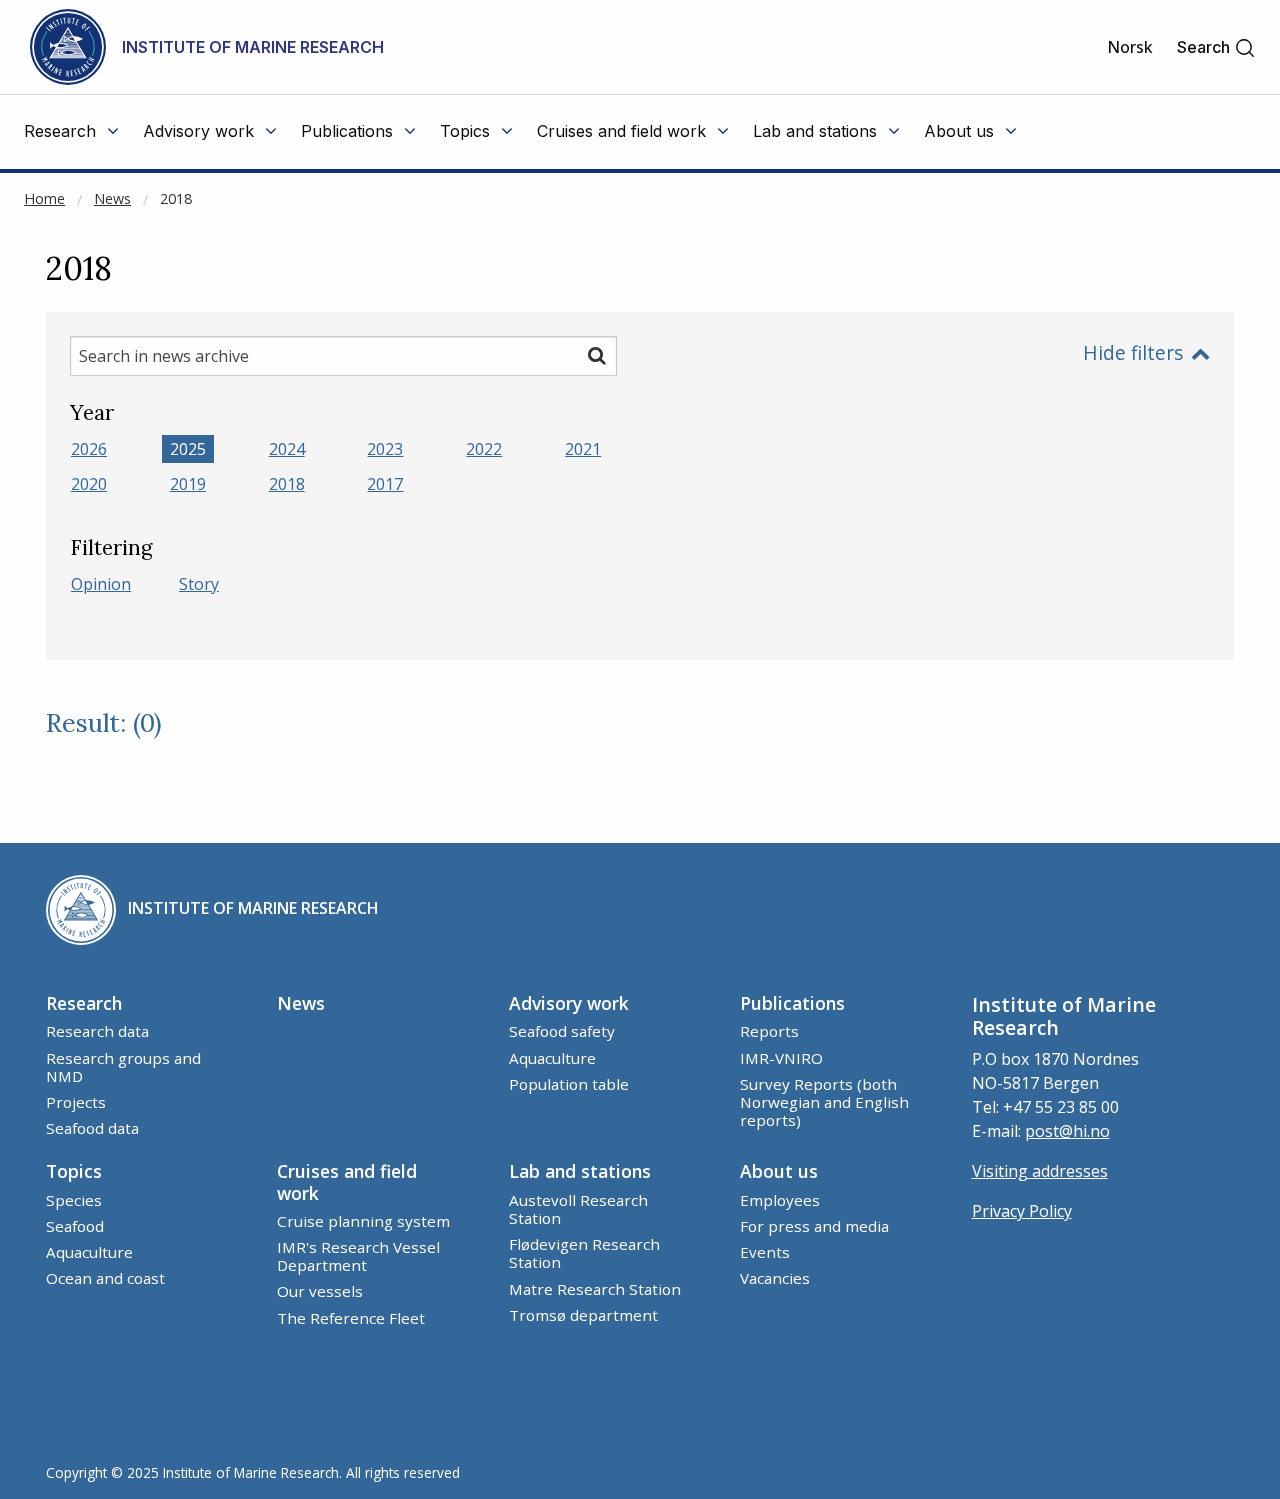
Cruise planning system (363, 1221)
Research (84, 1003)
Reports (769, 1031)
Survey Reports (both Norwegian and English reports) (824, 1102)
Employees (780, 1200)
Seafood (75, 1226)
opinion (101, 584)
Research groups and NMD (123, 1067)
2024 (287, 449)
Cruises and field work (347, 1181)
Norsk (1130, 47)
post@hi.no (1067, 1131)
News (112, 198)
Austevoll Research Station (578, 1209)
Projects (76, 1102)
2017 (385, 484)
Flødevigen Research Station (584, 1253)
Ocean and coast (105, 1278)
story (199, 584)
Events (765, 1252)
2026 (89, 449)
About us (779, 1171)
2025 (188, 449)
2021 (583, 449)
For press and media (814, 1226)
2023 (385, 449)
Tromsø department (583, 1315)
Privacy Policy (1022, 1211)
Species (74, 1200)
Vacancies (775, 1278)
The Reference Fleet (351, 1318)
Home (44, 198)
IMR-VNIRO (781, 1058)
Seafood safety (562, 1031)
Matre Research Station (595, 1289)
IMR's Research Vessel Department (358, 1256)
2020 (89, 484)
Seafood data (92, 1128)
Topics (74, 1171)
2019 (188, 484)
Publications (792, 1003)
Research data (97, 1031)
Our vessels (320, 1291)
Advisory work (569, 1003)
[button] (1216, 47)
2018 (176, 198)
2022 (484, 449)
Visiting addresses (1040, 1171)
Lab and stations (580, 1171)
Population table (569, 1084)
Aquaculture (552, 1058)
